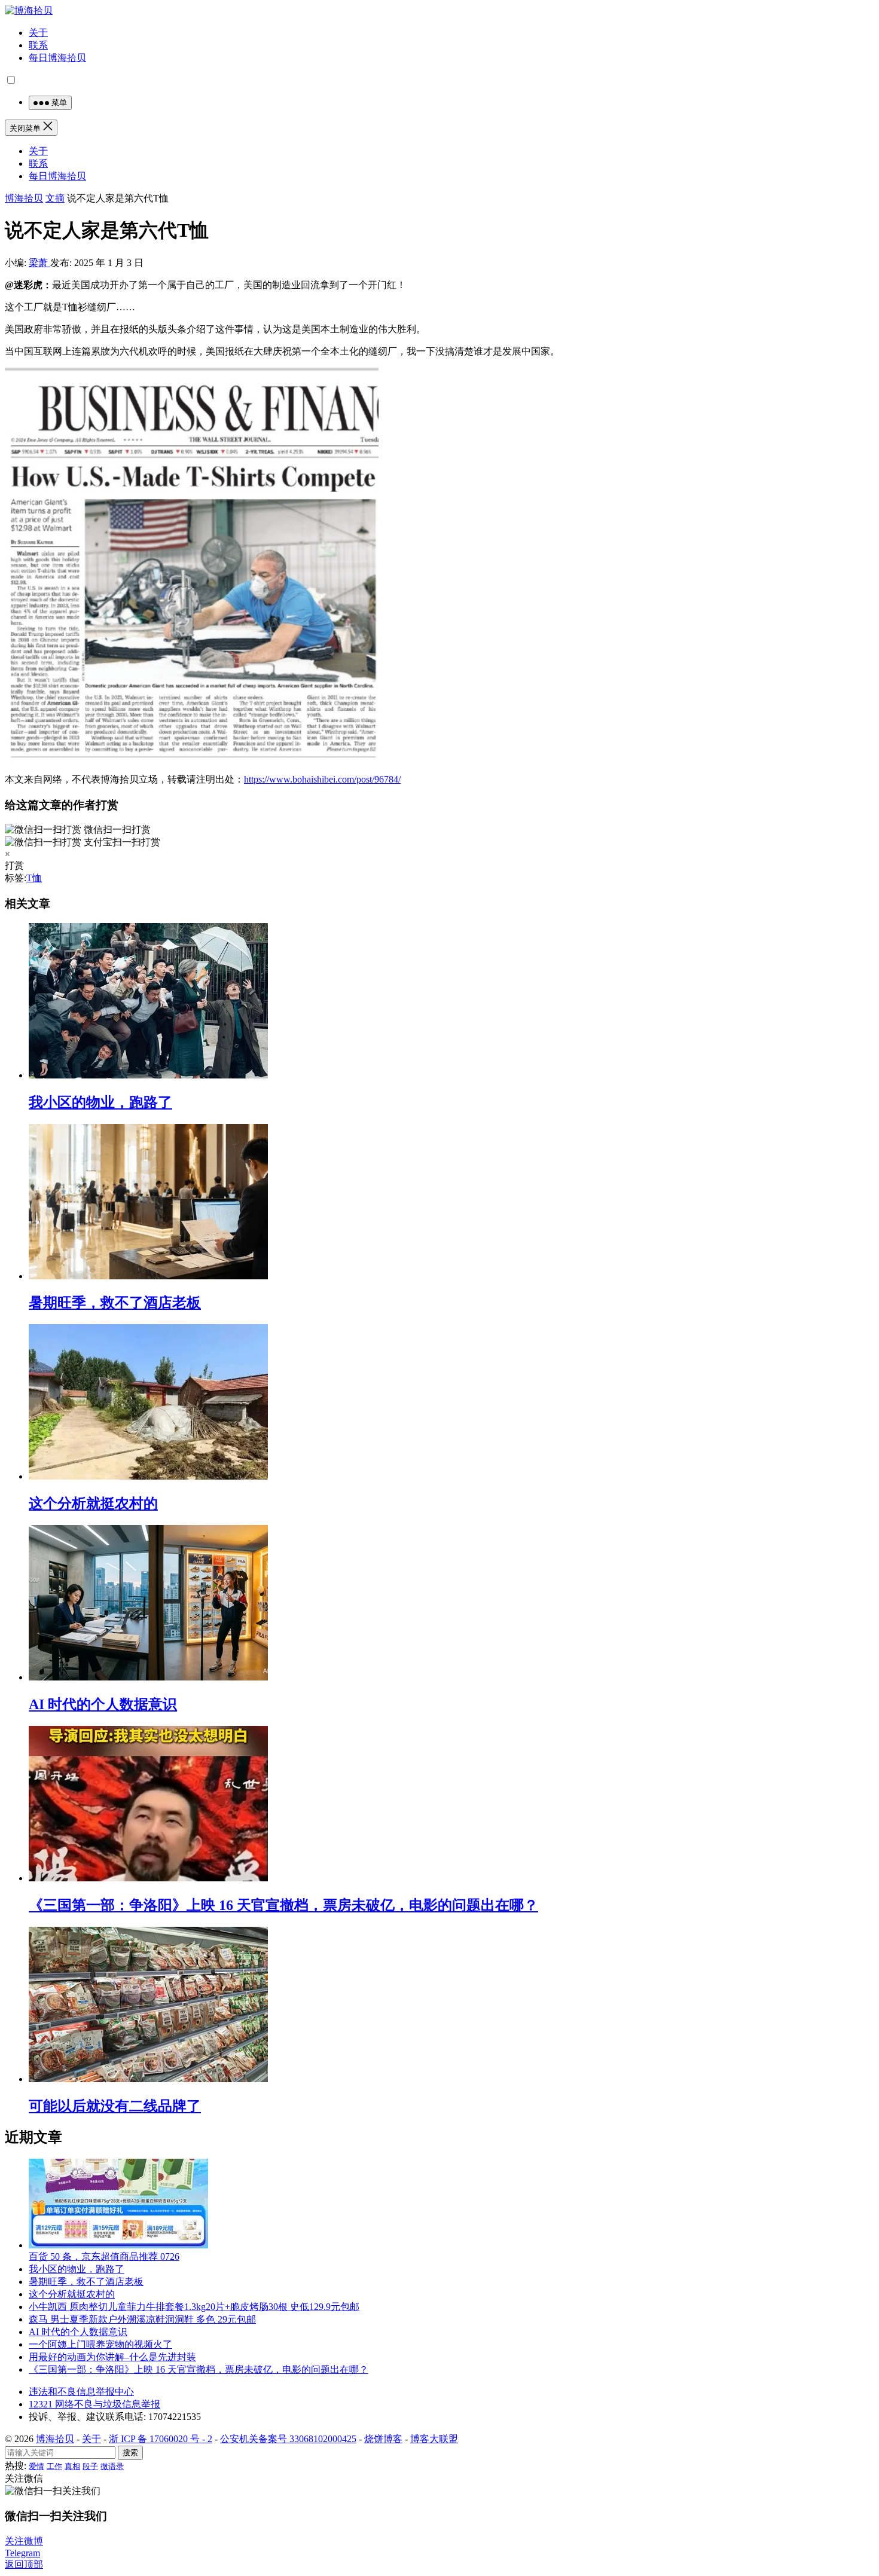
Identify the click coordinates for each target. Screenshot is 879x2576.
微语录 (112, 2466)
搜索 (130, 2453)
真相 (72, 2466)
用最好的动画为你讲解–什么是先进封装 (112, 2357)
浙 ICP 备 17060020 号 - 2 (161, 2439)
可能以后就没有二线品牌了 (115, 2106)
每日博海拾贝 (57, 58)
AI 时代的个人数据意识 (103, 1704)
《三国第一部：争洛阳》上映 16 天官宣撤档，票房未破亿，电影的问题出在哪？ (283, 1905)
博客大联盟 (434, 2439)
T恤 (34, 878)
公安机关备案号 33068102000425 (288, 2439)
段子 (90, 2466)
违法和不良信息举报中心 (81, 2392)
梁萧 (39, 263)
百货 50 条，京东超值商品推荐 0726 (104, 2256)
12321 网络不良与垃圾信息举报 (94, 2404)
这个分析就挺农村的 (93, 1504)
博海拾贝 (24, 198)
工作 (54, 2466)
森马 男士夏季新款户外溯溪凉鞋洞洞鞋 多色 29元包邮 (142, 2319)
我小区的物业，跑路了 (100, 1102)
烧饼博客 (383, 2439)
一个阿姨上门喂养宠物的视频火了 (100, 2344)
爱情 (36, 2466)
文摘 (55, 198)
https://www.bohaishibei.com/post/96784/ (322, 779)
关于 (38, 33)
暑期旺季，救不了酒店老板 (115, 1303)
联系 (38, 45)
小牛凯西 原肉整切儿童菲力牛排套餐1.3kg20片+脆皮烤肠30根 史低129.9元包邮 (194, 2307)
